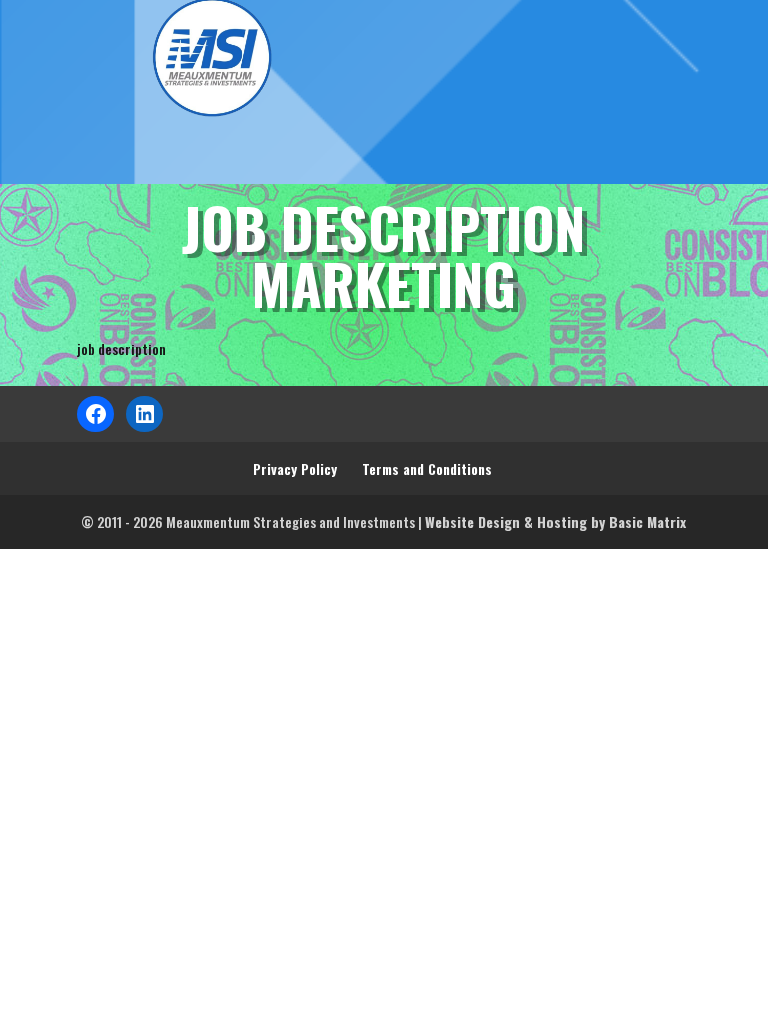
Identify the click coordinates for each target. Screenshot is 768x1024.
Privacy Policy (295, 468)
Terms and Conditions (427, 468)
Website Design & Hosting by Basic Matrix (555, 521)
